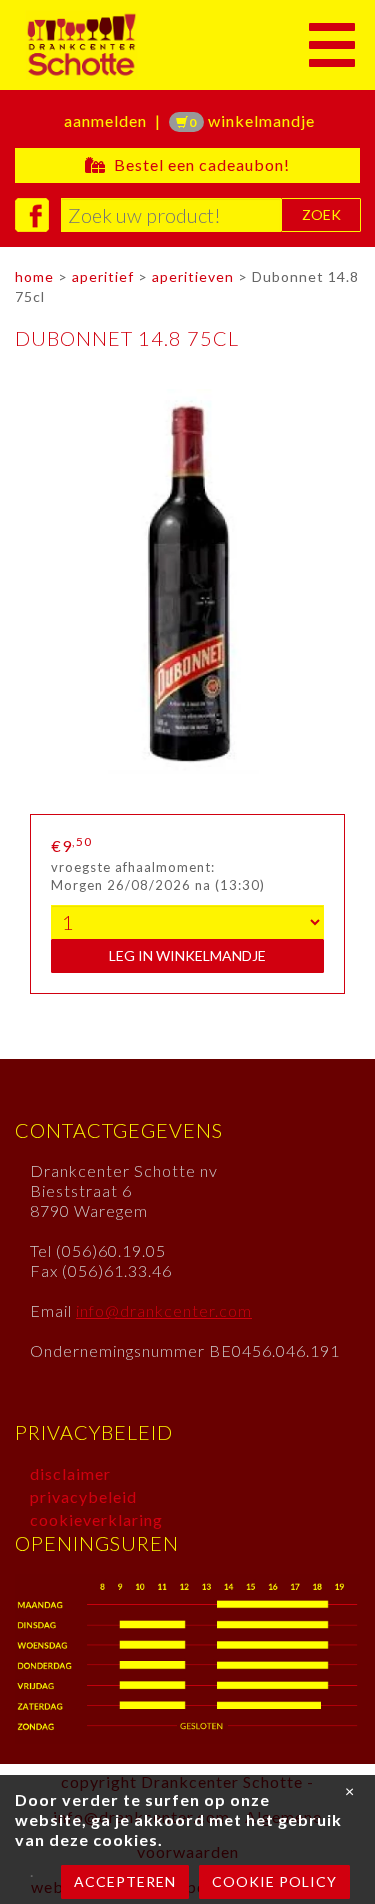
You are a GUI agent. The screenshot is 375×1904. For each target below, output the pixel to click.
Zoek (321, 214)
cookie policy (274, 1881)
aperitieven (193, 276)
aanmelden (105, 120)
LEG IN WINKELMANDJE (187, 955)
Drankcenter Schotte (152, 45)
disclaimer (70, 1473)
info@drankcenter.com (164, 1310)
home (34, 276)
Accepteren (125, 1881)
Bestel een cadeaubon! (198, 164)
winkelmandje (252, 120)
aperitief (103, 276)
